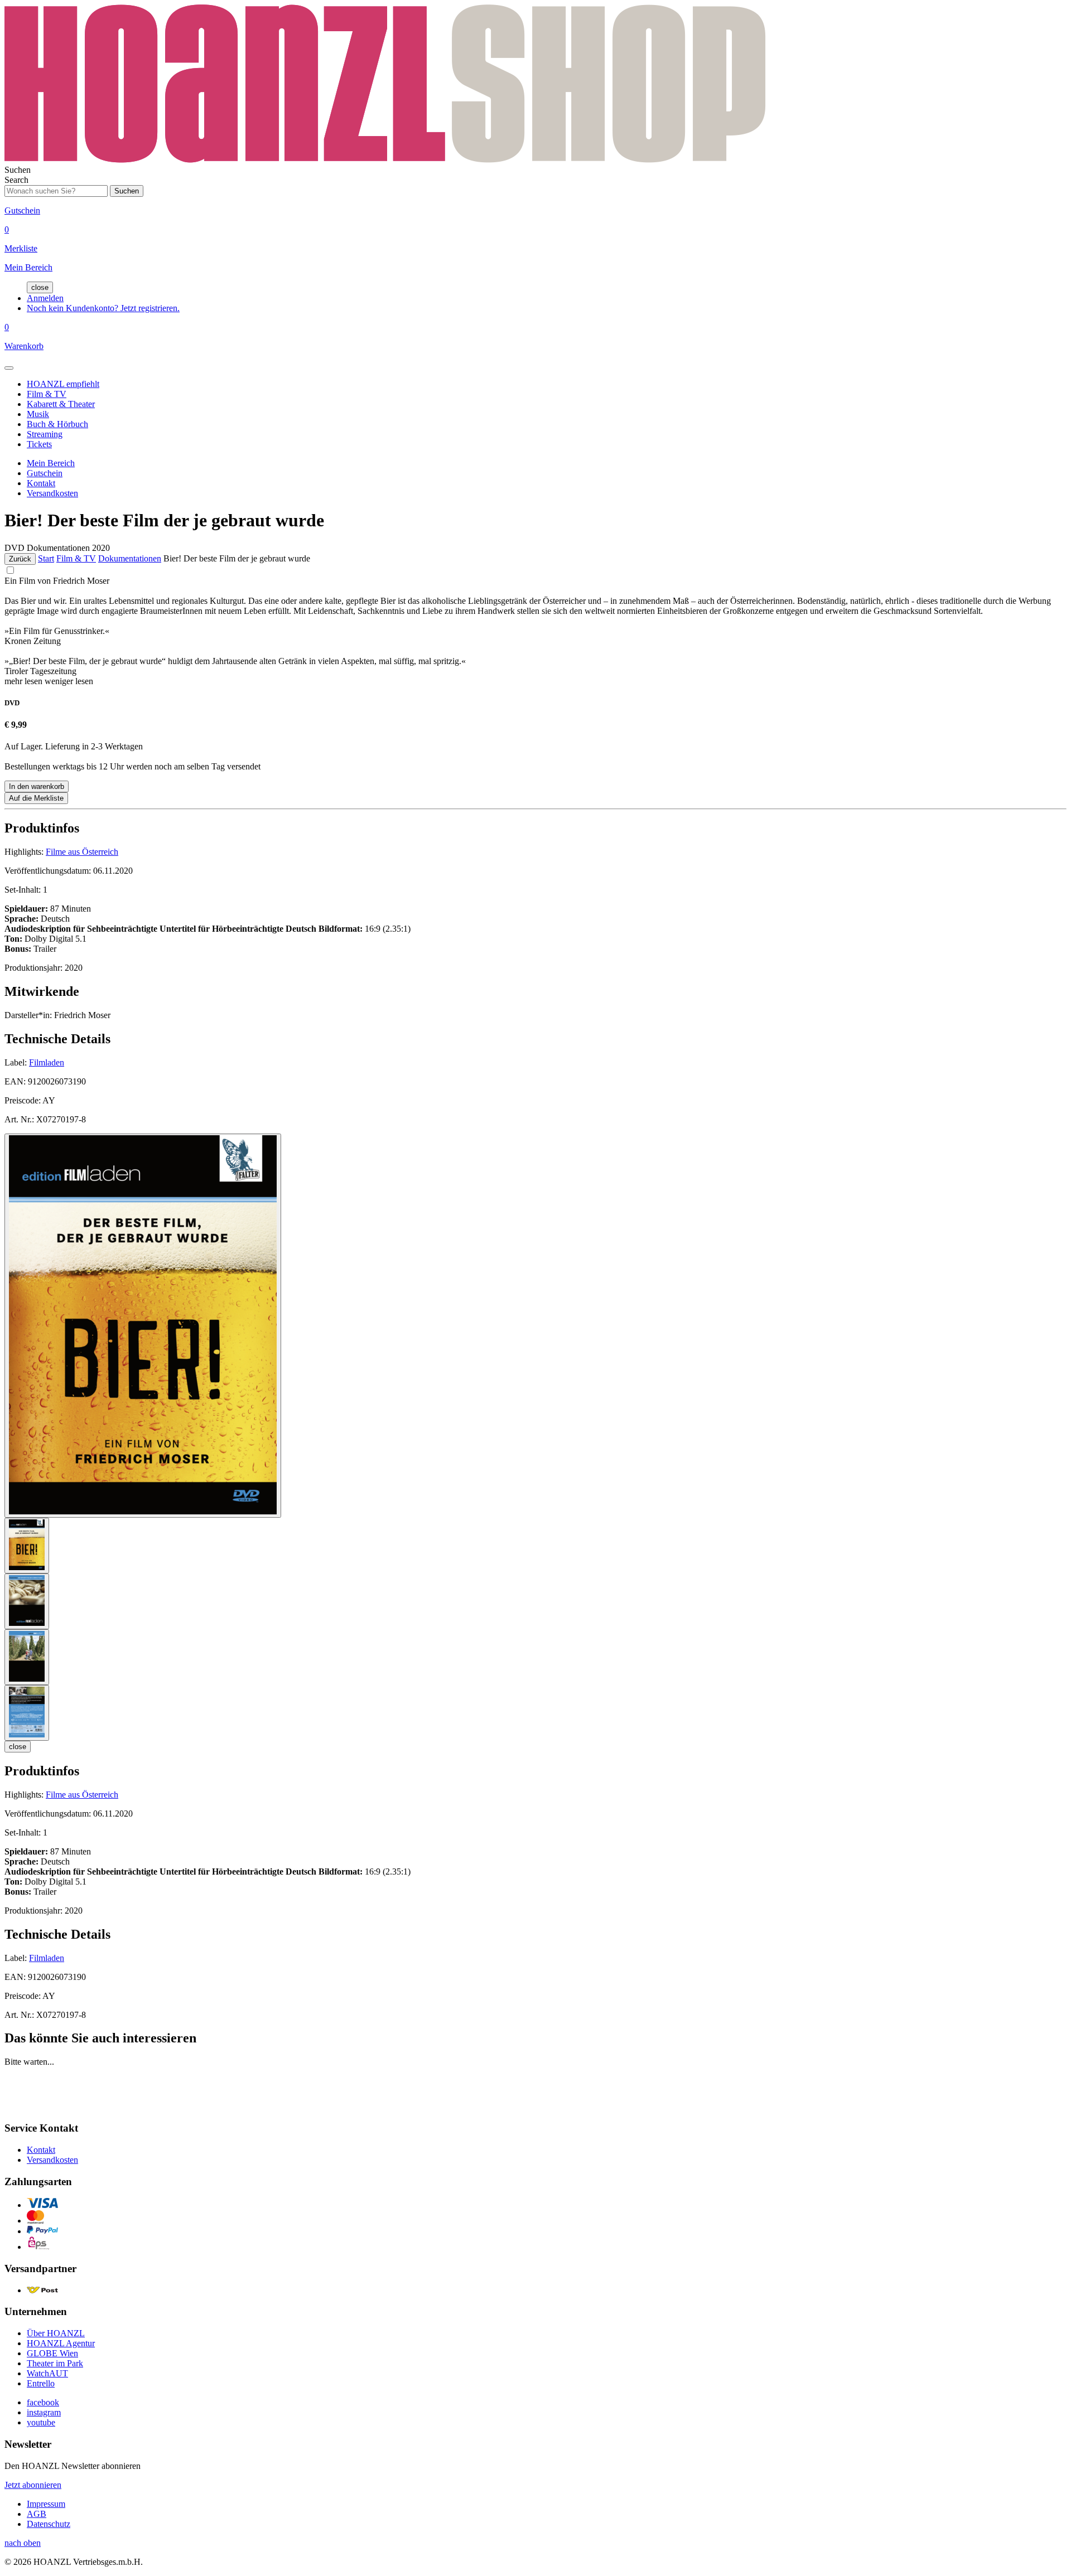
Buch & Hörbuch (57, 424)
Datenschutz (49, 2524)
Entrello (41, 2383)
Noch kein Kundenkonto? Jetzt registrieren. (103, 308)
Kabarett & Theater (61, 404)
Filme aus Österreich (82, 852)
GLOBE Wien (52, 2353)
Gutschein (45, 473)
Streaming (45, 434)
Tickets (39, 444)
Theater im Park (55, 2363)
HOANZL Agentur (61, 2343)
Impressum (46, 2504)
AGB (37, 2514)
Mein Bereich (51, 463)
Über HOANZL (56, 2333)
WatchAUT (47, 2373)
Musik (38, 414)
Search (16, 180)
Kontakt (41, 483)
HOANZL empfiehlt (63, 384)
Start (46, 558)
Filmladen (47, 1062)
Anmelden (45, 298)
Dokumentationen (130, 558)
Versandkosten (52, 493)
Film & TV (47, 394)
